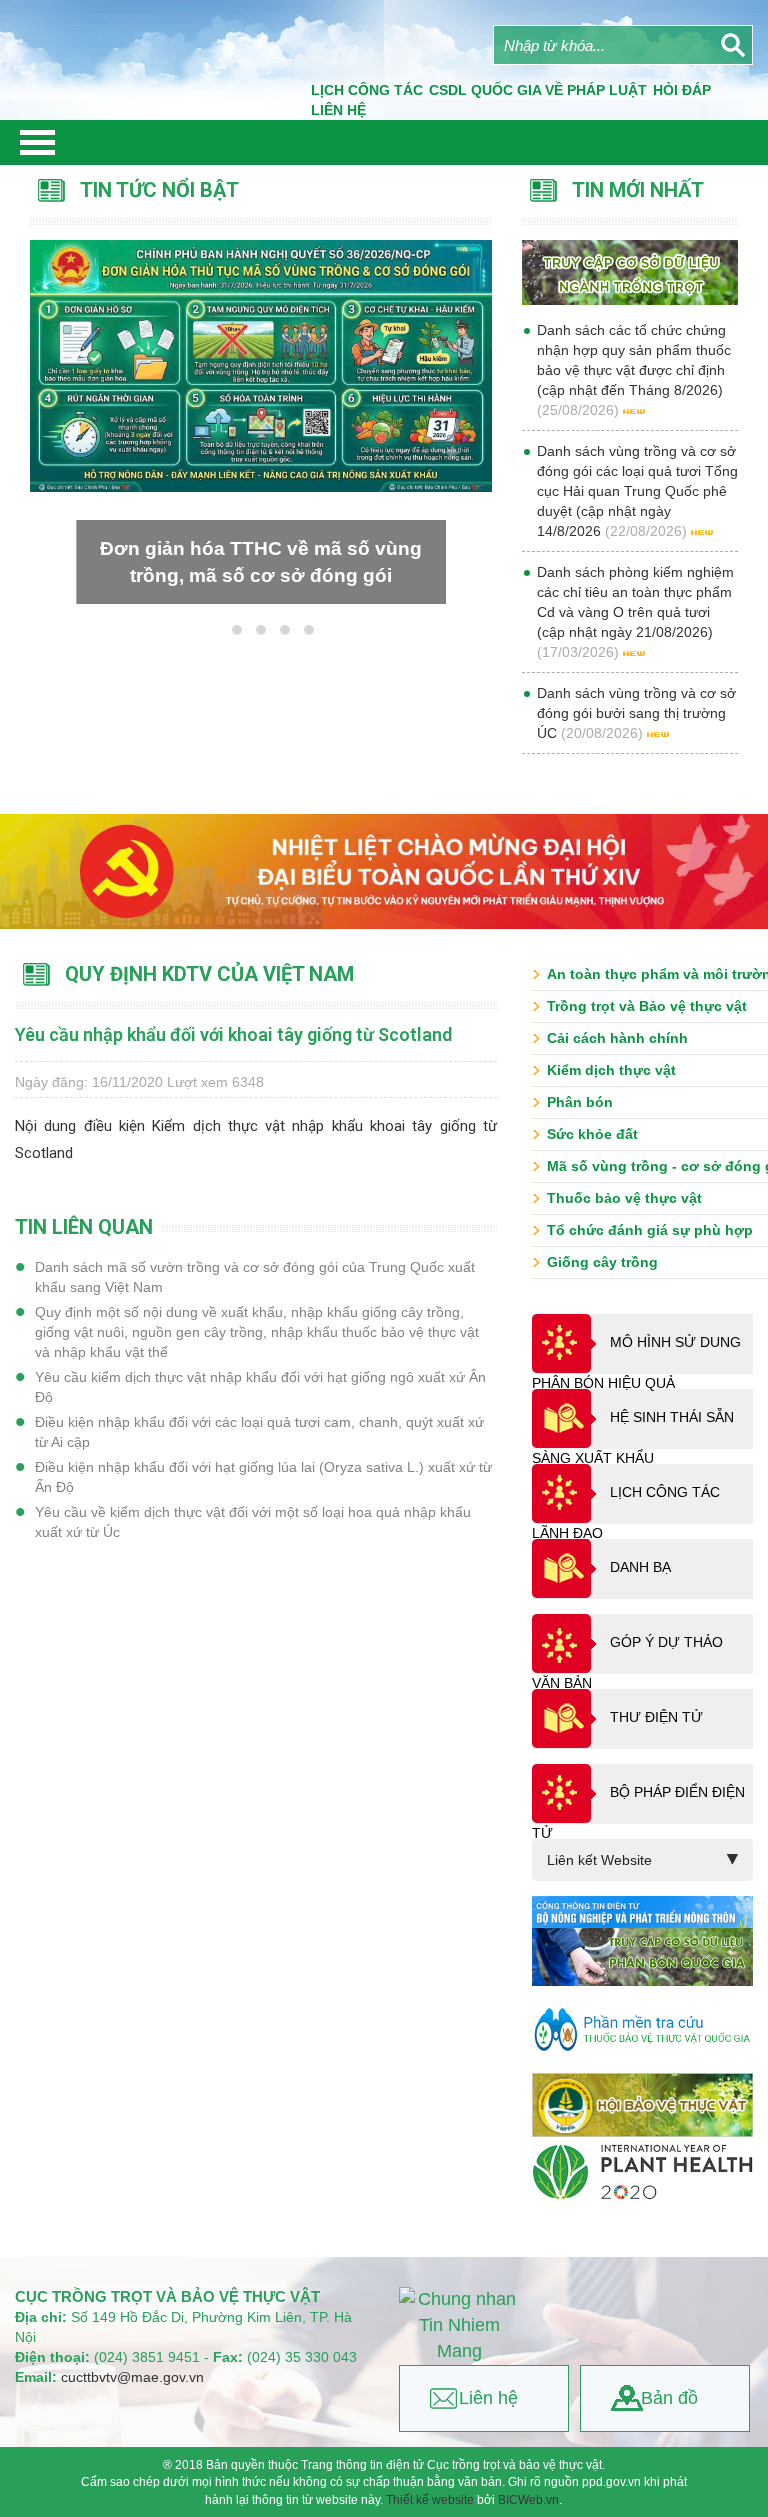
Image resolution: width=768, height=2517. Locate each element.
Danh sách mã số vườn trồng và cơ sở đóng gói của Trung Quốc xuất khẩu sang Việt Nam (255, 1277)
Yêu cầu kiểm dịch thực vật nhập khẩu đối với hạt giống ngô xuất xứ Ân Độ (260, 1387)
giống (458, 1126)
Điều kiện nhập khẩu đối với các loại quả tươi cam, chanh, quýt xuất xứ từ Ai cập (259, 1432)
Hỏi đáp (682, 90)
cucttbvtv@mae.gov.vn (132, 2377)
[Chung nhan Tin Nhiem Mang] (459, 2325)
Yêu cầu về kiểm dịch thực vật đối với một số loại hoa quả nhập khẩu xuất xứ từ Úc (253, 1522)
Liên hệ (488, 2398)
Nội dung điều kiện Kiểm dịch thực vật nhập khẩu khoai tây (227, 1126)
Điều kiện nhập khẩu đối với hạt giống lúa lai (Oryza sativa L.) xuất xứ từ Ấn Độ (263, 1477)
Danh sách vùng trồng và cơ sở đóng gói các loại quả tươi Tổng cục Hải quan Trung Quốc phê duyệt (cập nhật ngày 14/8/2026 (637, 491)
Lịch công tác (367, 90)
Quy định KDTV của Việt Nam (209, 974)
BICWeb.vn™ (728, 2508)
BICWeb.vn (528, 2500)
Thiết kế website (430, 2500)
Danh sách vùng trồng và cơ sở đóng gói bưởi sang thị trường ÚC (636, 713)
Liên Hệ (338, 110)
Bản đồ (669, 2398)
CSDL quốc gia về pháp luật (538, 90)
